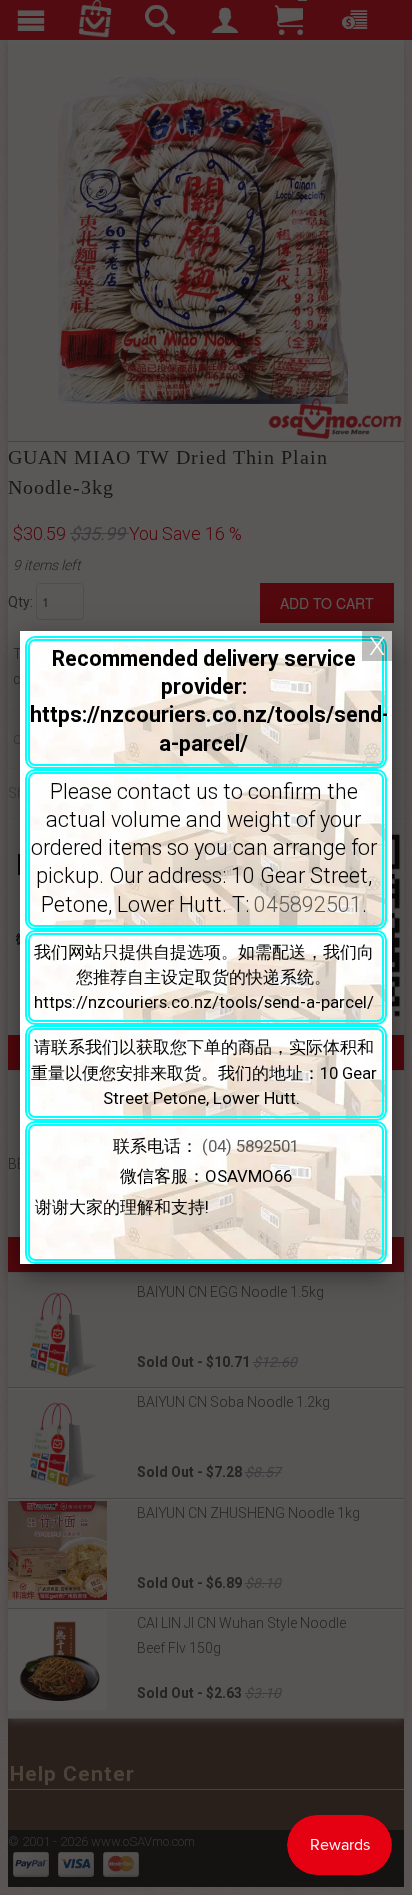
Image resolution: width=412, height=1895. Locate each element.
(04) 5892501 (250, 1146)
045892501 (308, 904)
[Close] (377, 646)
